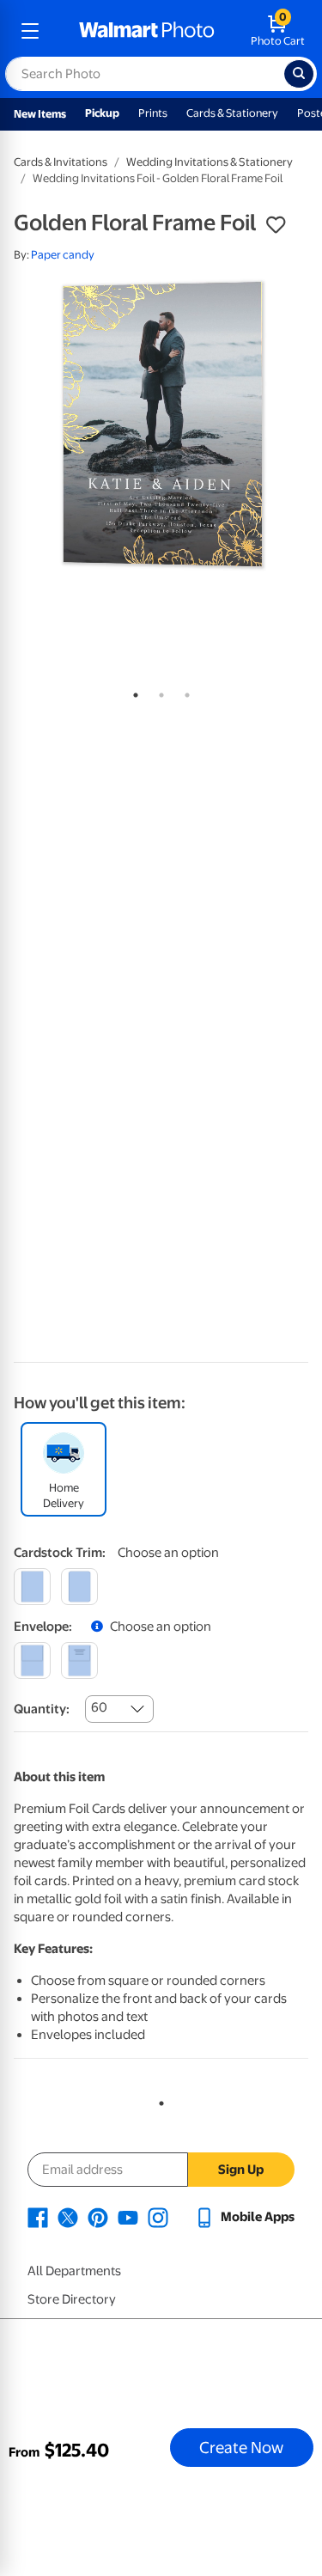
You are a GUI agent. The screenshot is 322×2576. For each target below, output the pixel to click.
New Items (40, 114)
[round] (79, 1587)
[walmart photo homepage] (147, 31)
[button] (276, 225)
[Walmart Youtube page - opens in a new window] (128, 2217)
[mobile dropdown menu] (30, 31)
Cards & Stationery (232, 113)
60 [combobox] (99, 1707)
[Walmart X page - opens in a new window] (68, 2217)
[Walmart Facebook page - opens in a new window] (38, 2217)
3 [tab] (184, 692)
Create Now (241, 2447)
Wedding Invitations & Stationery (210, 162)
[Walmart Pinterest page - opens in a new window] (98, 2217)
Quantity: (42, 1709)
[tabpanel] (161, 427)
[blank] (32, 1660)
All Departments (74, 2271)
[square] (32, 1587)
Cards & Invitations (61, 162)
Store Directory (72, 2299)
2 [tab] (158, 692)
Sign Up (241, 2170)
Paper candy (63, 255)
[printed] (79, 1660)
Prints (153, 113)
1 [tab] (132, 692)
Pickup (102, 113)
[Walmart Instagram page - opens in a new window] (158, 2217)
